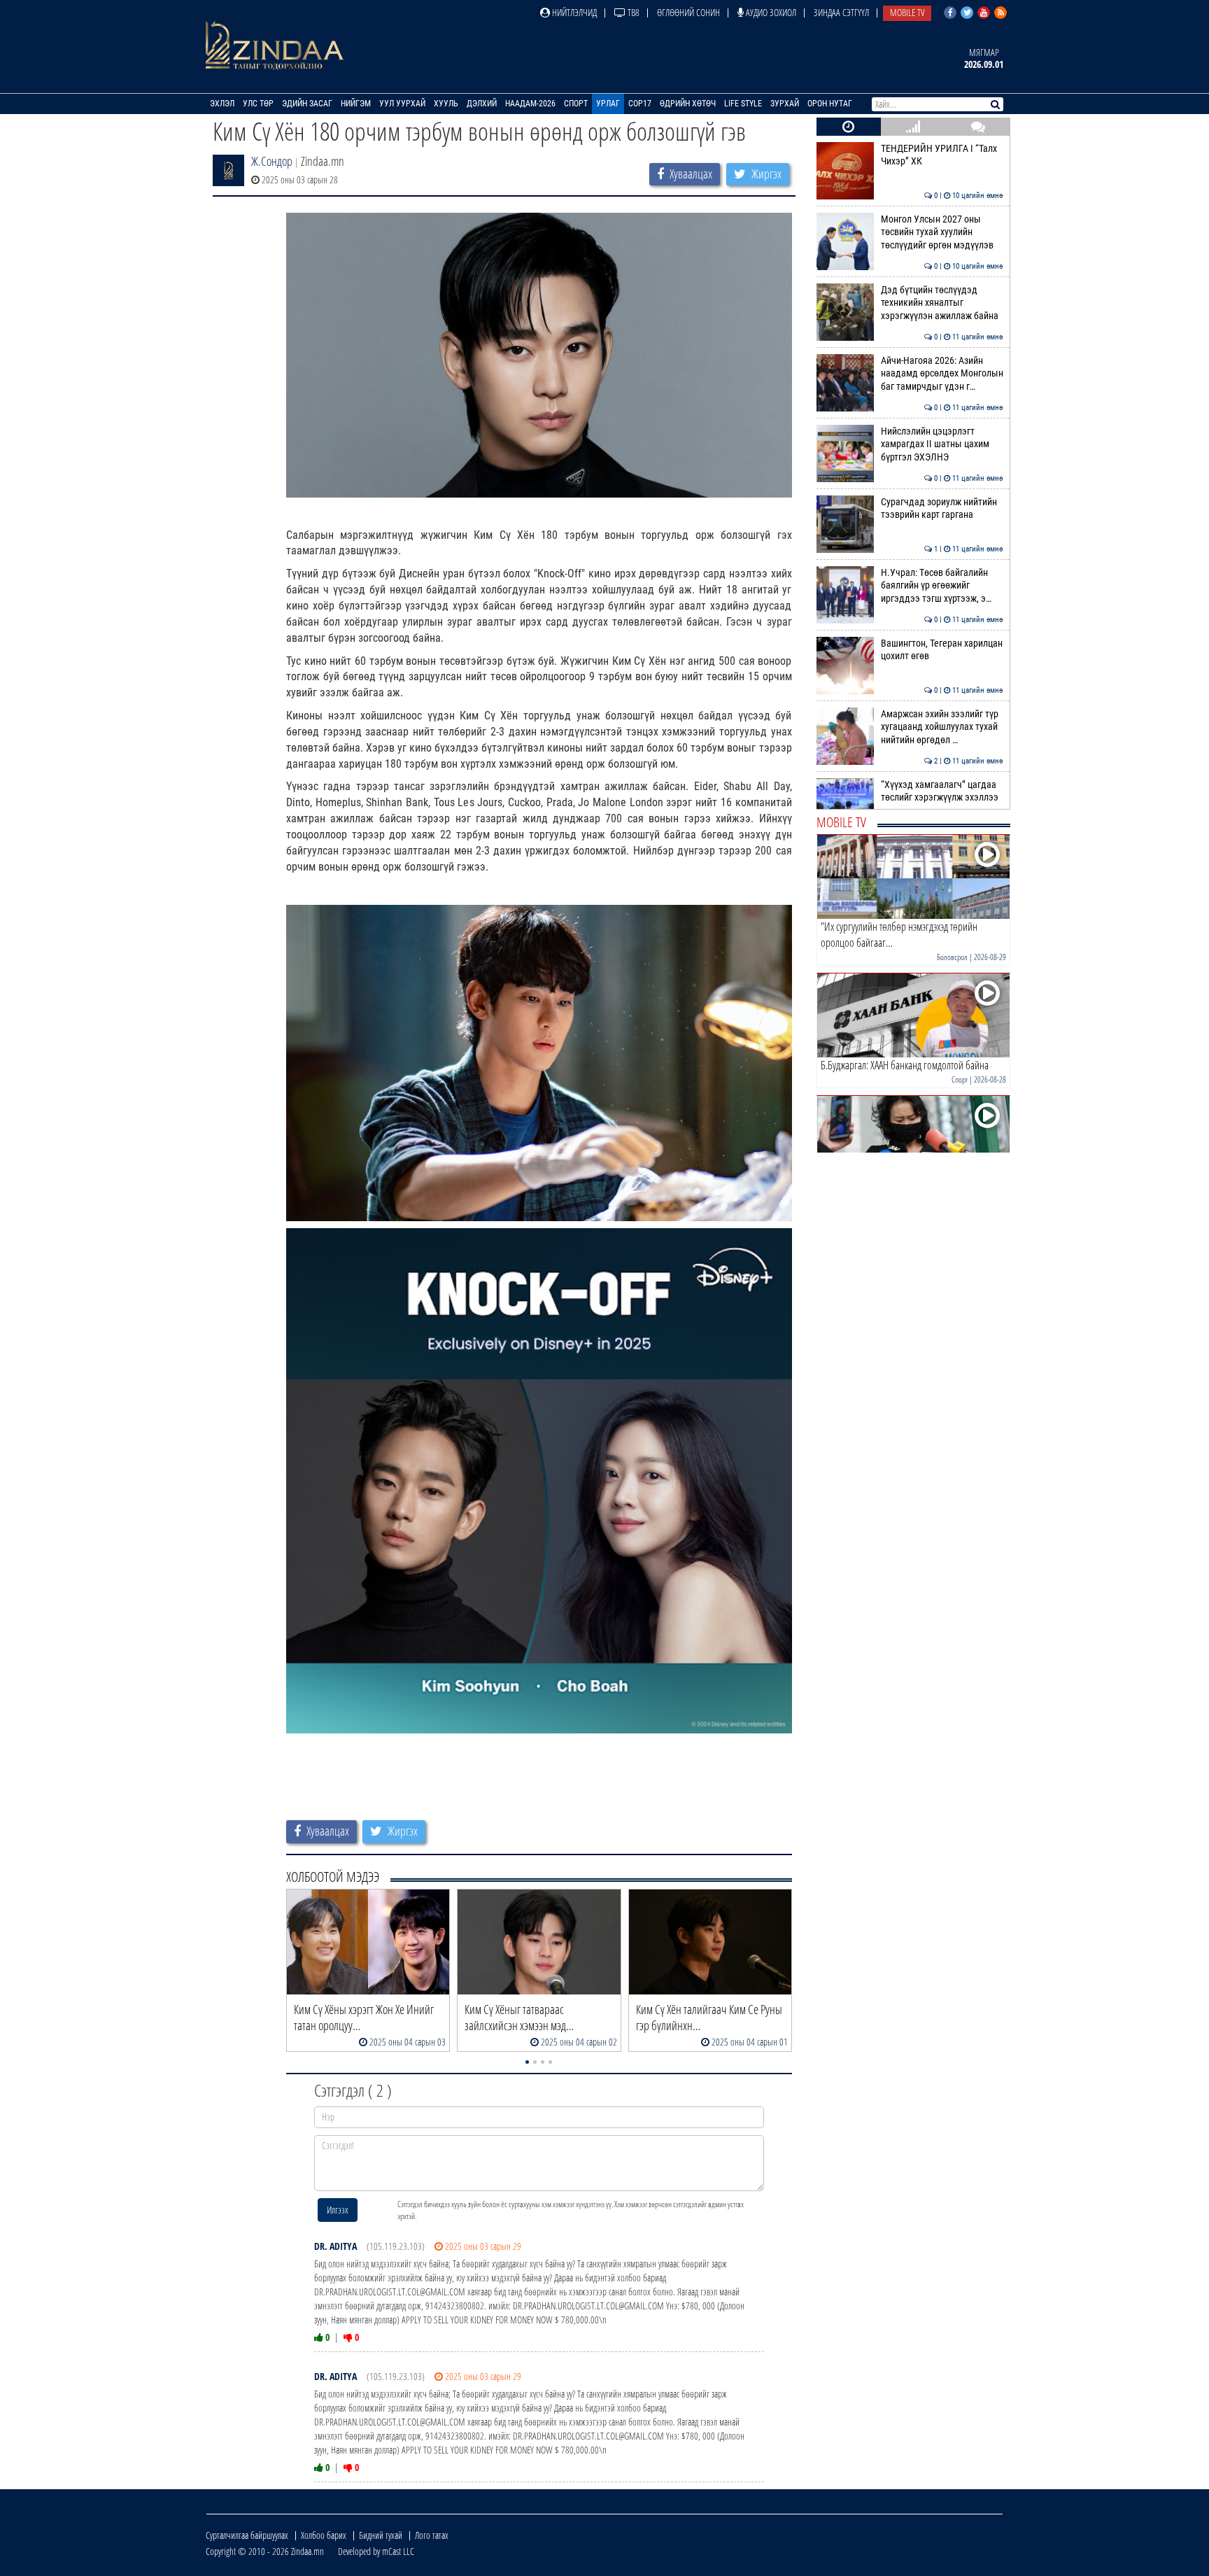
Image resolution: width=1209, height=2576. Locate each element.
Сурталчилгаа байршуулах (247, 2535)
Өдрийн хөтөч (688, 104)
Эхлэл (222, 104)
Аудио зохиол (770, 12)
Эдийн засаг (307, 104)
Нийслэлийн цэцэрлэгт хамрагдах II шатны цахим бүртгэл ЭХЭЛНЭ (942, 444)
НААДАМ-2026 (530, 104)
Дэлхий (482, 104)
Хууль (446, 104)
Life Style (743, 104)
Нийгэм (356, 104)
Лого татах (432, 2535)
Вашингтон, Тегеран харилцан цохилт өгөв (942, 650)
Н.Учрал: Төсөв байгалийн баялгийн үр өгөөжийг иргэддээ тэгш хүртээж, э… (942, 586)
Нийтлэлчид (573, 12)
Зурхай (785, 104)
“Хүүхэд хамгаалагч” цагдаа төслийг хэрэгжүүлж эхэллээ (942, 791)
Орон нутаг (830, 104)
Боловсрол (952, 957)
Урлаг (608, 104)
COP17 (640, 104)
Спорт (576, 104)
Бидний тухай (381, 2535)
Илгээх (338, 2210)
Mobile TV (907, 12)
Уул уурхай (402, 104)
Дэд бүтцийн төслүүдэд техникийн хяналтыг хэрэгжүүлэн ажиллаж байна (942, 303)
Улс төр (258, 104)
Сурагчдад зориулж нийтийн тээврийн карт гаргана (942, 508)
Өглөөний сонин (688, 12)
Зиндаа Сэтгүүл (841, 12)
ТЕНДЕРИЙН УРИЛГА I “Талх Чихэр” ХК (942, 155)
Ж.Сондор (272, 161)
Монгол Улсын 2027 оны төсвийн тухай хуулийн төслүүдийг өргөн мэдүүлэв (942, 232)
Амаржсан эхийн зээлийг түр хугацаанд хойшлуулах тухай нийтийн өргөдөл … (942, 727)
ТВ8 (632, 12)
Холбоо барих (324, 2535)
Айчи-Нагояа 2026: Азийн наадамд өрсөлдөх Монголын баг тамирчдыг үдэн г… (942, 374)
